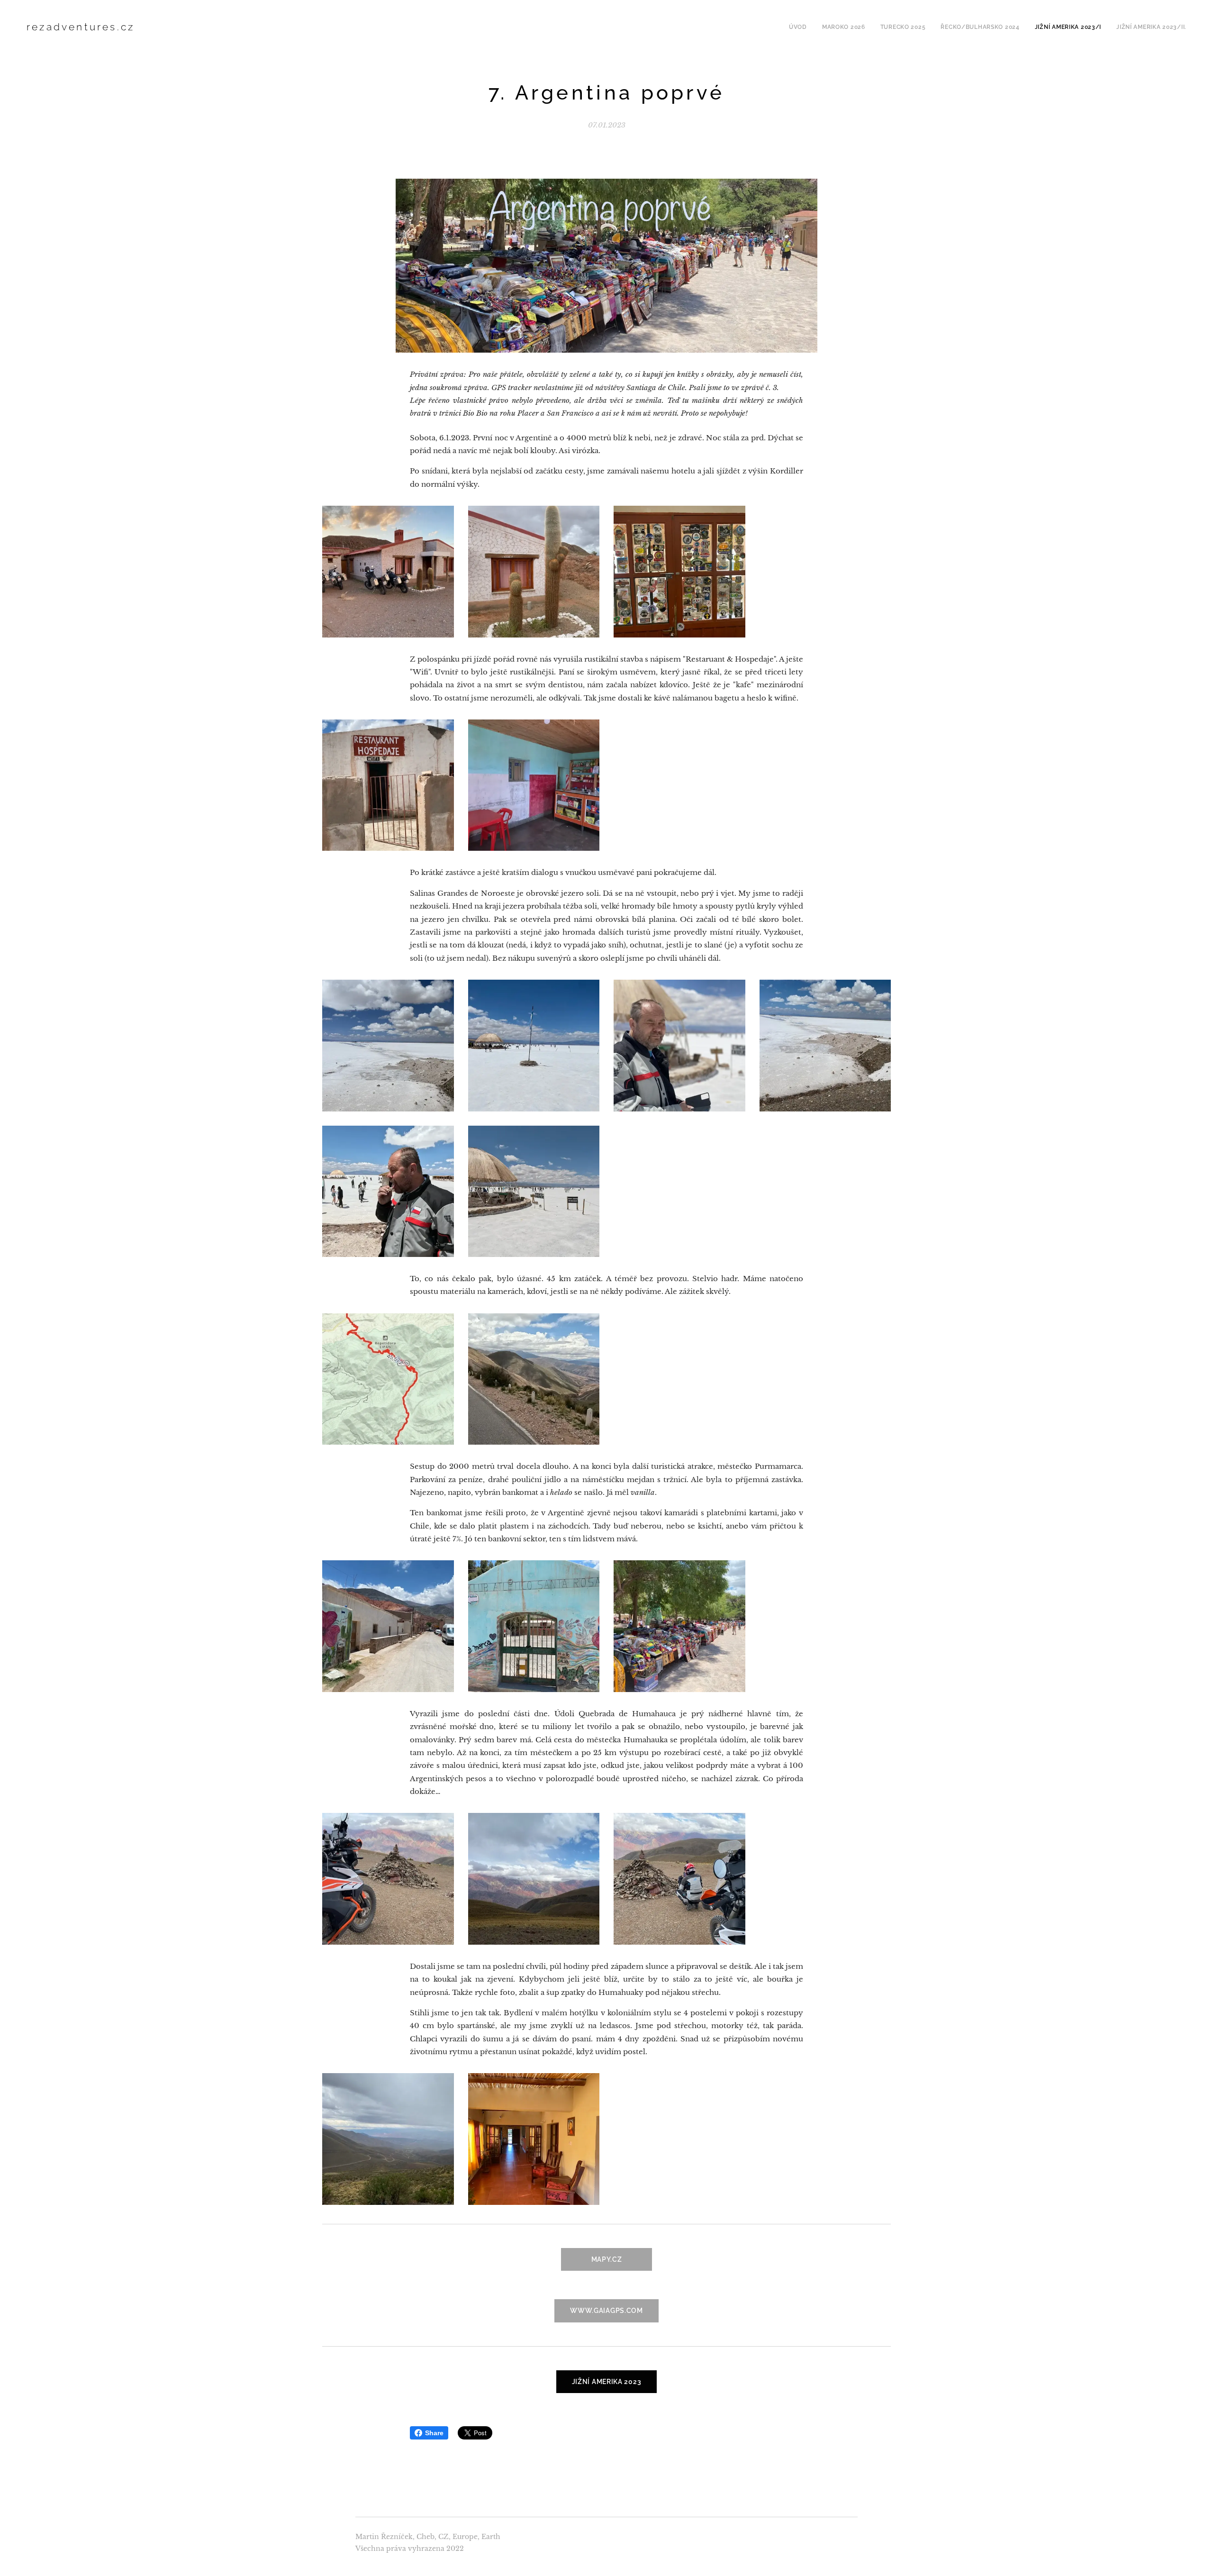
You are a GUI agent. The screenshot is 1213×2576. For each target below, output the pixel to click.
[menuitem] (801, 27)
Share (434, 2433)
